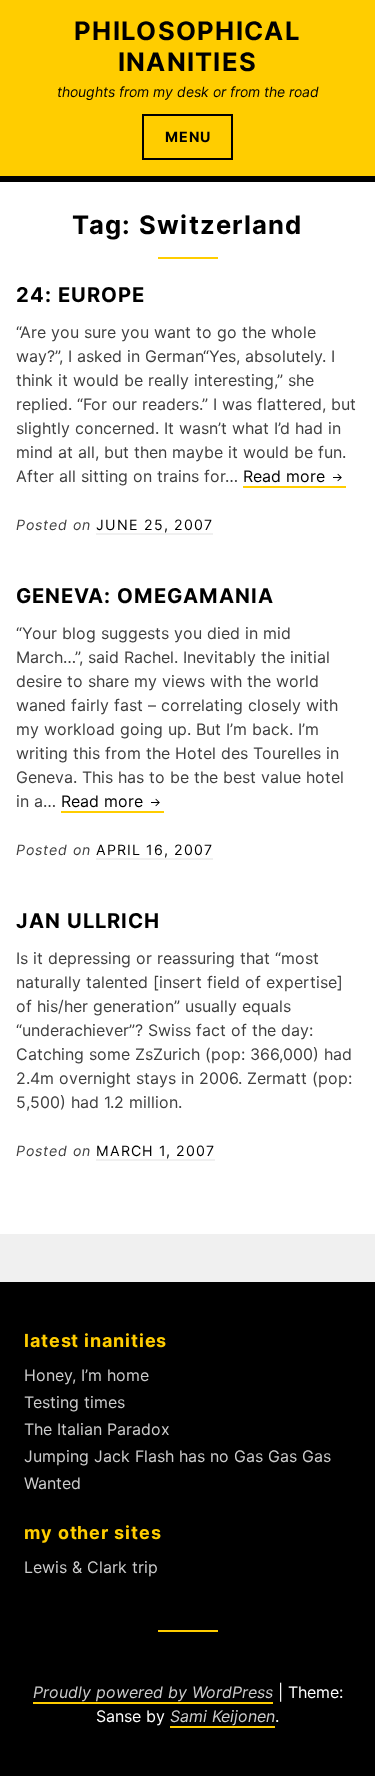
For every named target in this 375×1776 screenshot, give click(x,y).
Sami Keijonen (222, 1716)
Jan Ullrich (88, 920)
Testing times (74, 1402)
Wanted (52, 1483)
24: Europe (80, 294)
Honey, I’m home (86, 1375)
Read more (294, 477)
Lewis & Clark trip (91, 1567)
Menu (188, 136)
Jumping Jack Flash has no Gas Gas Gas (177, 1456)
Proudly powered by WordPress (153, 1692)
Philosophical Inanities (187, 46)
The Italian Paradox (97, 1429)
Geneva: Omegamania (145, 595)
